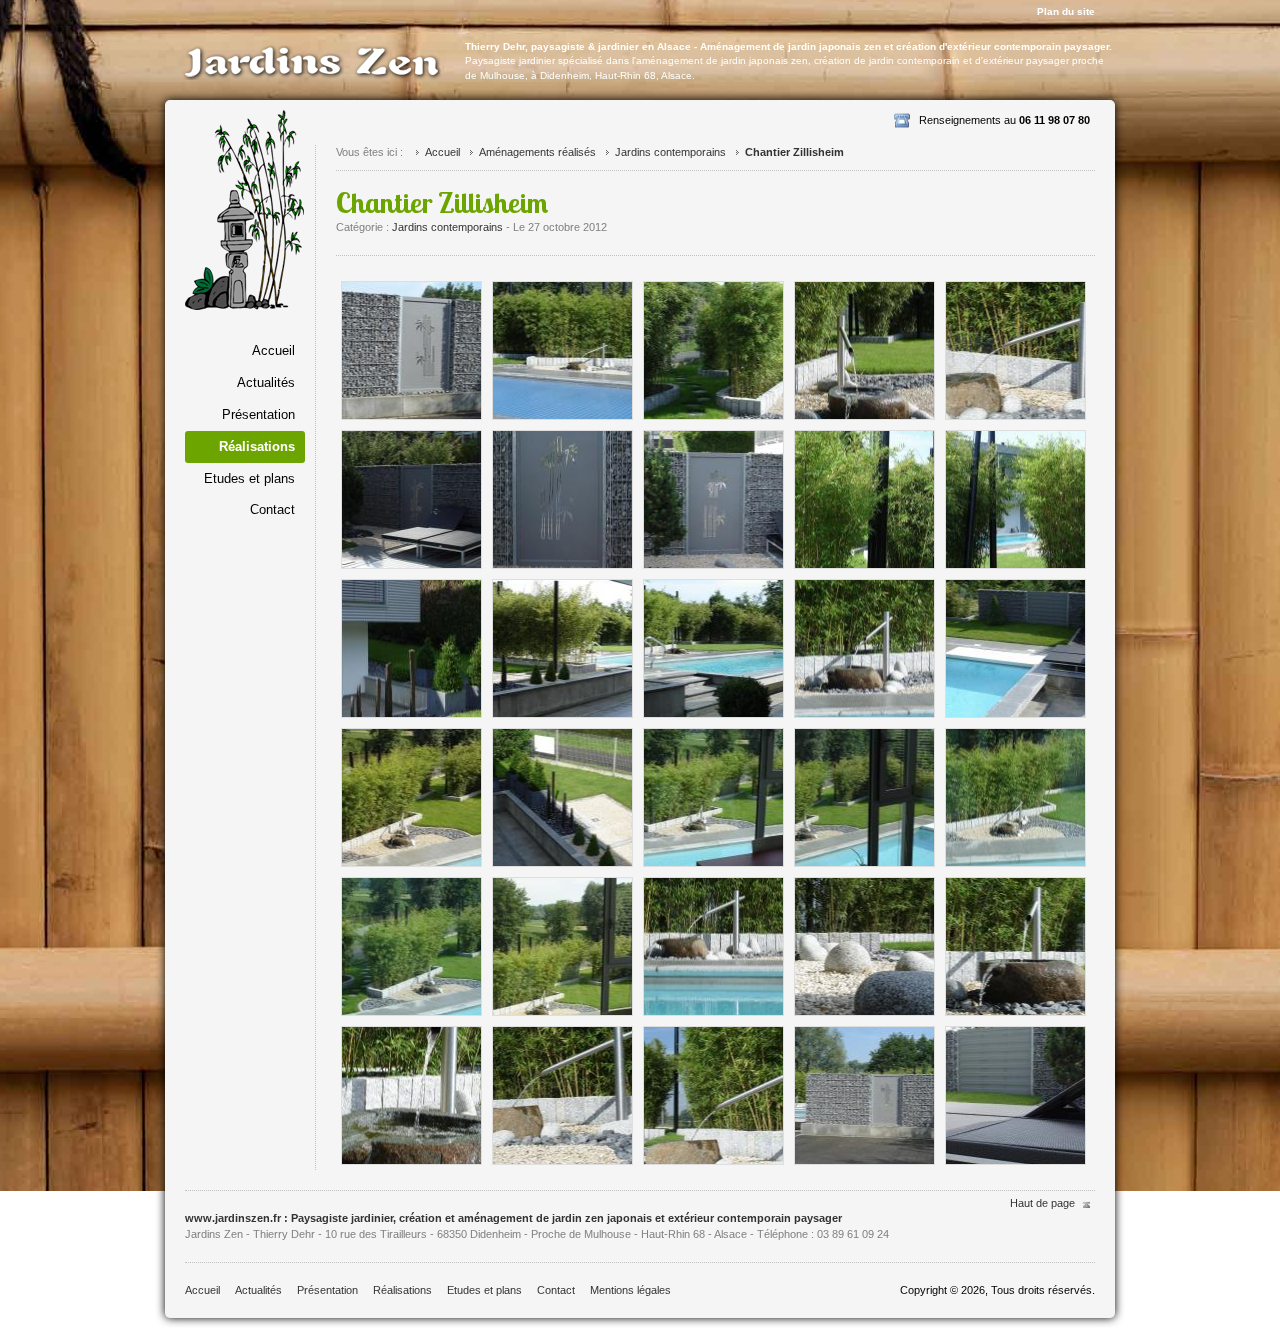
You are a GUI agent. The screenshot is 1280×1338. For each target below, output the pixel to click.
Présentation (258, 414)
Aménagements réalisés (537, 152)
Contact (272, 509)
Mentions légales (630, 1290)
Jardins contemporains (670, 152)
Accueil (273, 350)
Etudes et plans (249, 478)
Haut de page (1042, 1203)
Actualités (266, 382)
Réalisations (402, 1290)
